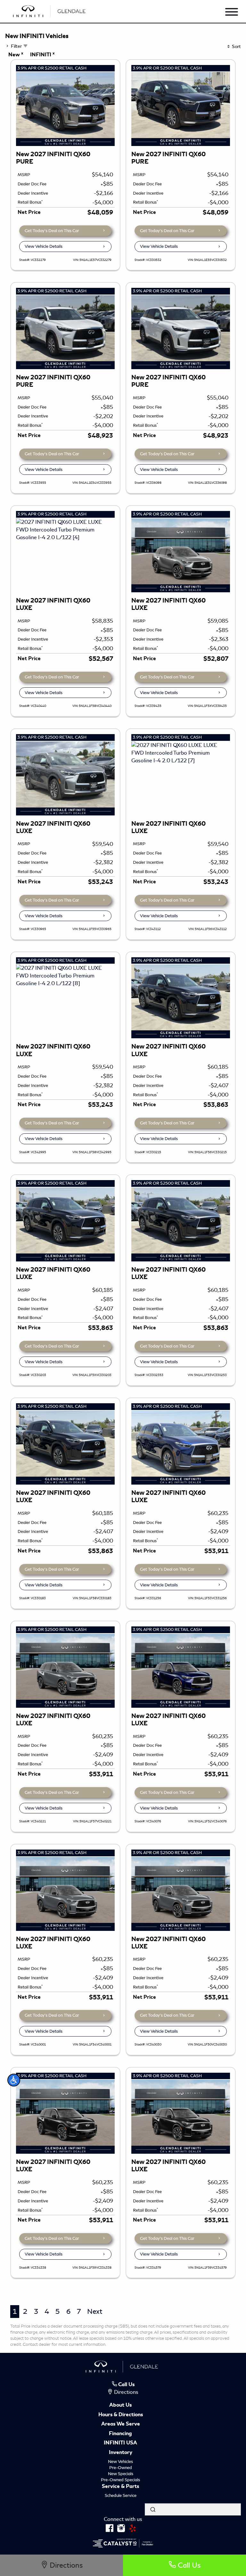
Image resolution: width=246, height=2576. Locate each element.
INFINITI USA (120, 2443)
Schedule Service (121, 2495)
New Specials (121, 2474)
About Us (120, 2405)
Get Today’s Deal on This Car (52, 231)
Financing (120, 2434)
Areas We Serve (121, 2424)
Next (95, 2311)
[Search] (153, 2509)
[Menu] (232, 13)
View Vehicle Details (44, 246)
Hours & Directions (121, 2415)
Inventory (121, 2453)
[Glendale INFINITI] (50, 10)
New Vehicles (120, 2462)
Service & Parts (120, 2487)
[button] (14, 2080)
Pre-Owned (121, 2468)
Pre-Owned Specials (120, 2480)
